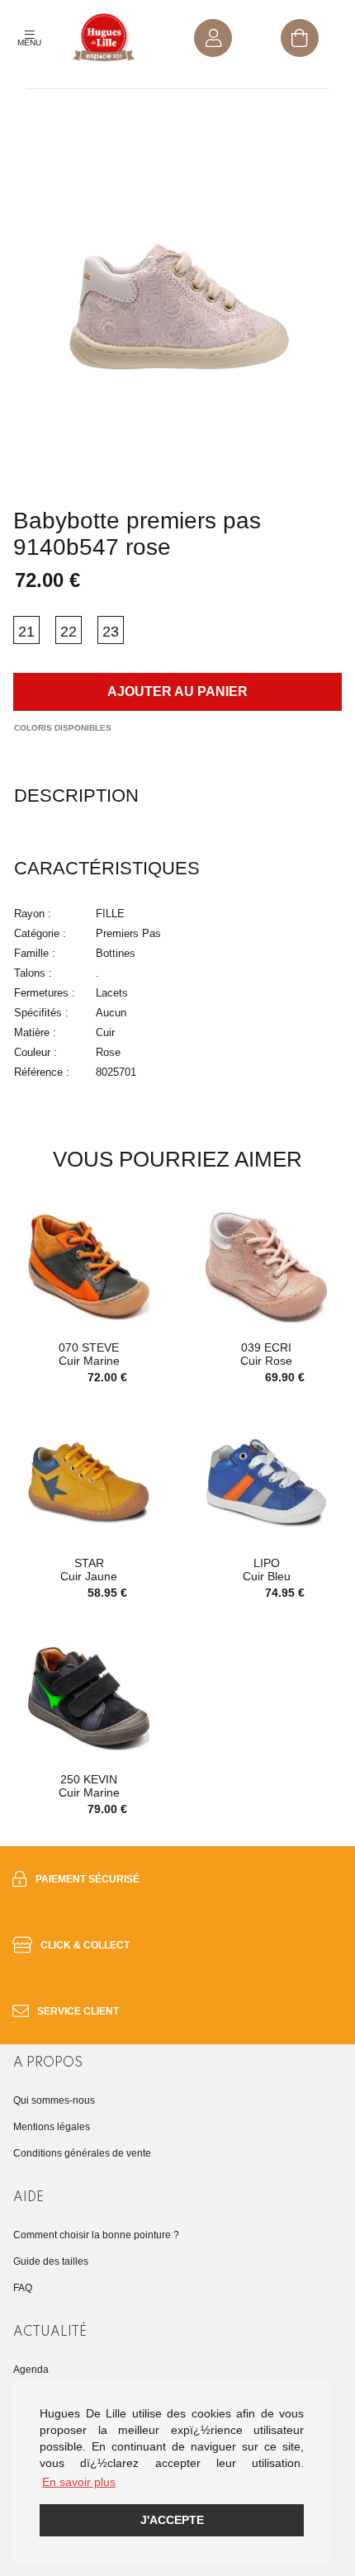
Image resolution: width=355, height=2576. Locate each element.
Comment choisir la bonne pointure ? (96, 2235)
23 (111, 632)
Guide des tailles (51, 2261)
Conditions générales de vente (82, 2153)
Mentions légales (52, 2127)
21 (26, 632)
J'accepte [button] (172, 2520)
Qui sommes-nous (54, 2100)
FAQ (23, 2288)
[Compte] (213, 38)
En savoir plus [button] (79, 2482)
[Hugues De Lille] (104, 38)
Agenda (31, 2370)
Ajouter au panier (177, 691)
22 (69, 632)
